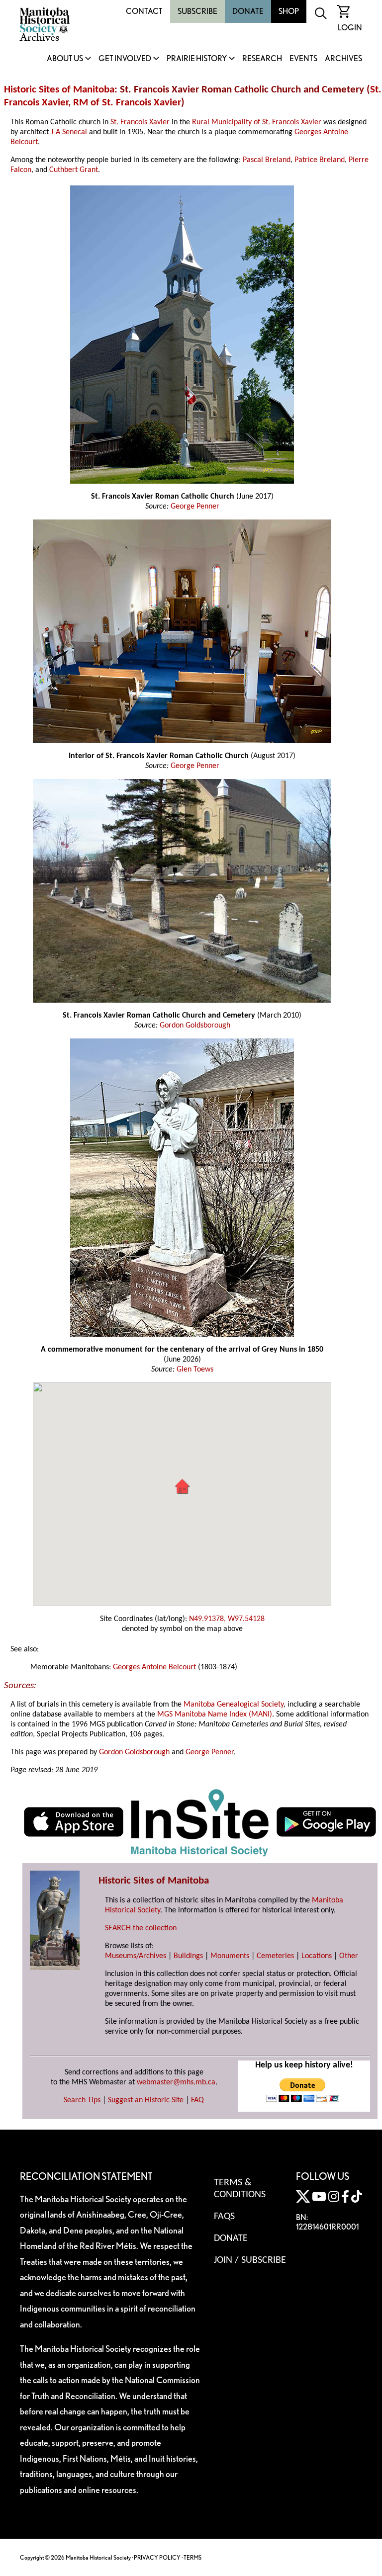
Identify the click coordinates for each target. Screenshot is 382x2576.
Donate (248, 11)
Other (349, 1956)
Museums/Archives (136, 1956)
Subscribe (197, 11)
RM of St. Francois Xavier (127, 103)
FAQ (197, 2100)
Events (303, 59)
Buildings (188, 1956)
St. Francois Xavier (140, 122)
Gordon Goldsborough (195, 1026)
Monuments (230, 1956)
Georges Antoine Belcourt (154, 1667)
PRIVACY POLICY (157, 2557)
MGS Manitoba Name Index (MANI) (215, 1715)
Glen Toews (195, 1370)
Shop (289, 11)
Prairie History (197, 59)
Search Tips (82, 2100)
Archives (343, 59)
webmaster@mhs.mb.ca (176, 2082)
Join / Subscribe (250, 2260)
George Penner (195, 507)
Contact (144, 11)
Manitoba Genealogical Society (234, 1705)
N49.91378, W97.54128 (227, 1619)
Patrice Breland (320, 160)
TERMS (192, 2557)
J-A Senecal (69, 132)
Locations (317, 1956)
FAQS (224, 2217)
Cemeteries (275, 1956)
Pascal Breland (267, 160)
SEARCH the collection (141, 1928)
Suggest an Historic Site (146, 2100)
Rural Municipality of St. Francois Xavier (257, 122)
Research (262, 59)
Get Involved (125, 59)
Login (350, 28)
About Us (65, 59)
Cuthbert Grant (74, 170)
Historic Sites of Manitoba (59, 90)
